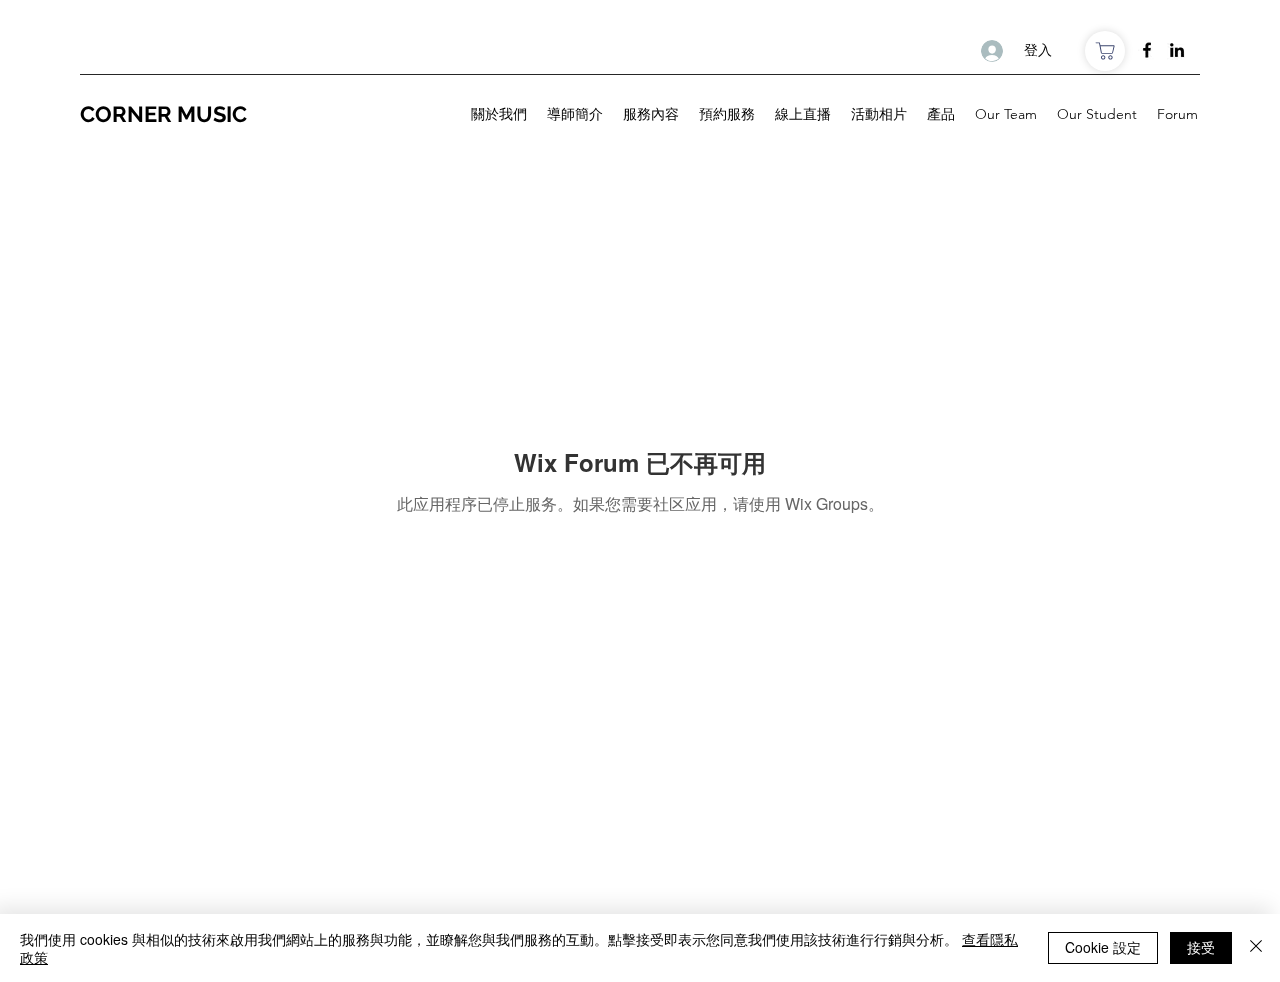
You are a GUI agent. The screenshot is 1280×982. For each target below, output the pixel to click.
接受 (1201, 947)
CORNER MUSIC (166, 114)
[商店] (1105, 51)
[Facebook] (1147, 50)
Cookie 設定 (1103, 947)
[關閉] (1256, 948)
